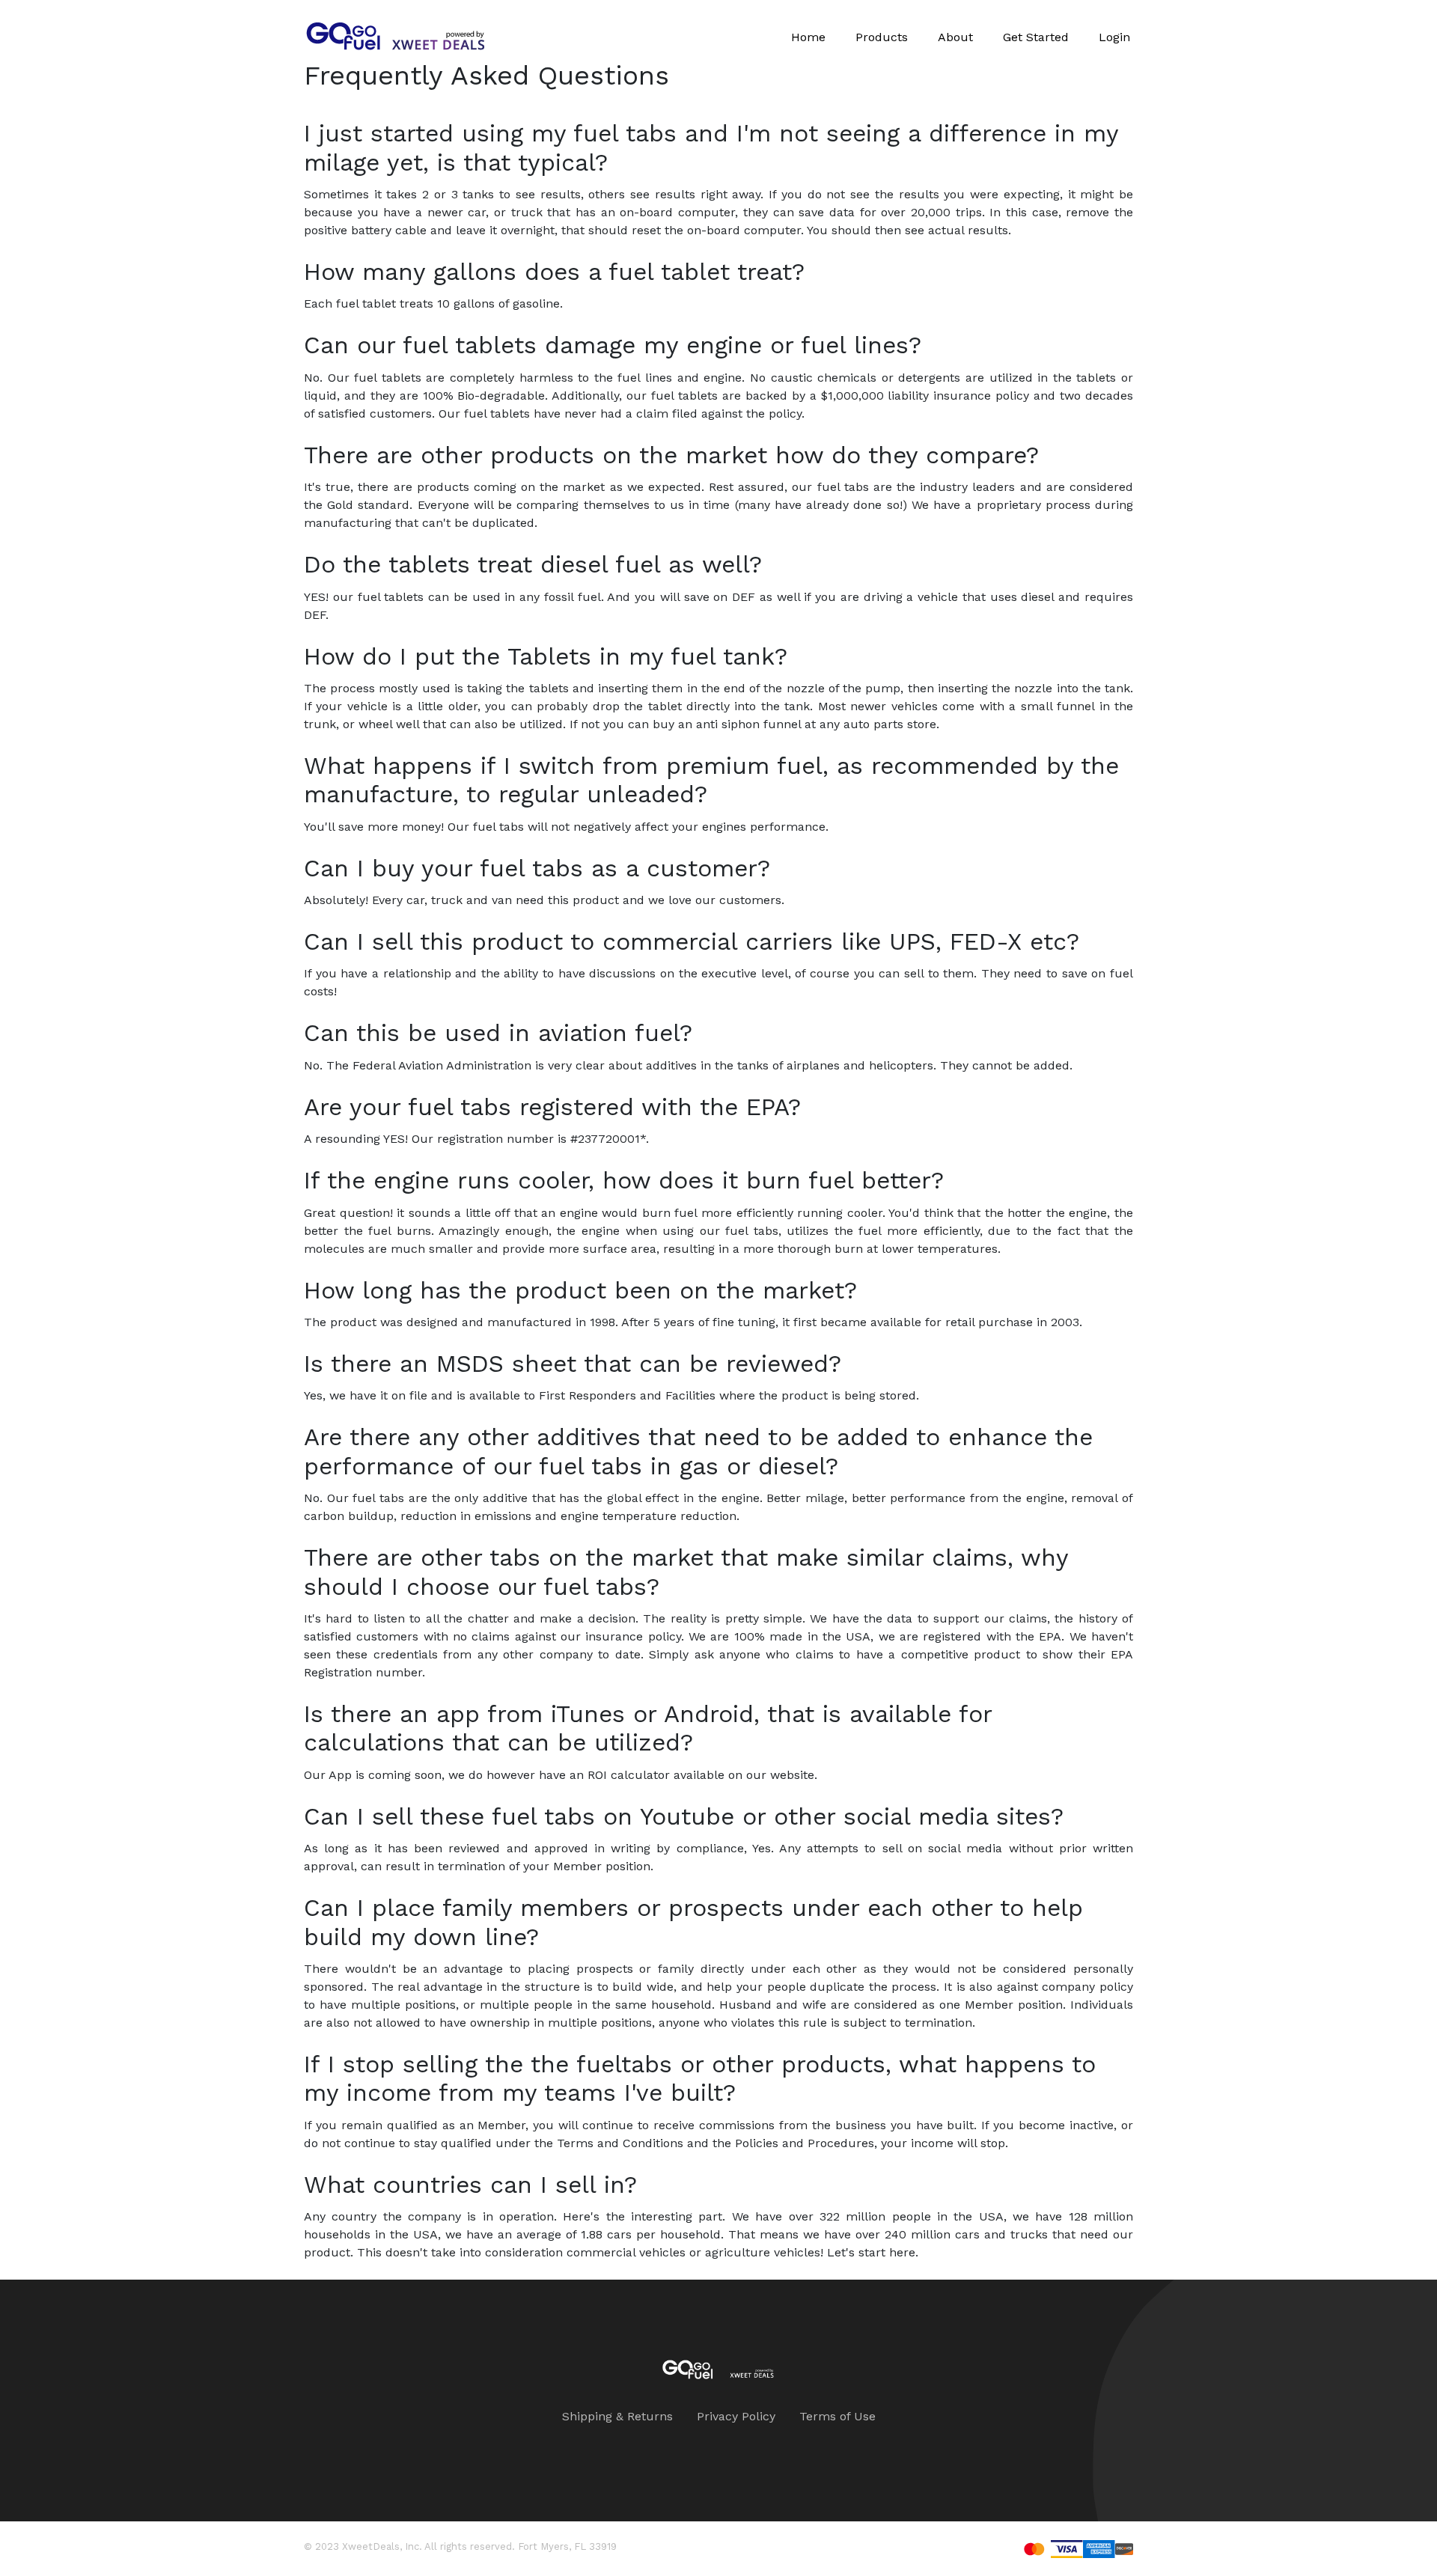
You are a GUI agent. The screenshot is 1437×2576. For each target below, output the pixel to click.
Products (882, 37)
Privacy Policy (736, 2416)
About (955, 37)
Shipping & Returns (617, 2416)
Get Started (1036, 37)
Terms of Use (838, 2416)
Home (808, 37)
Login (1114, 37)
